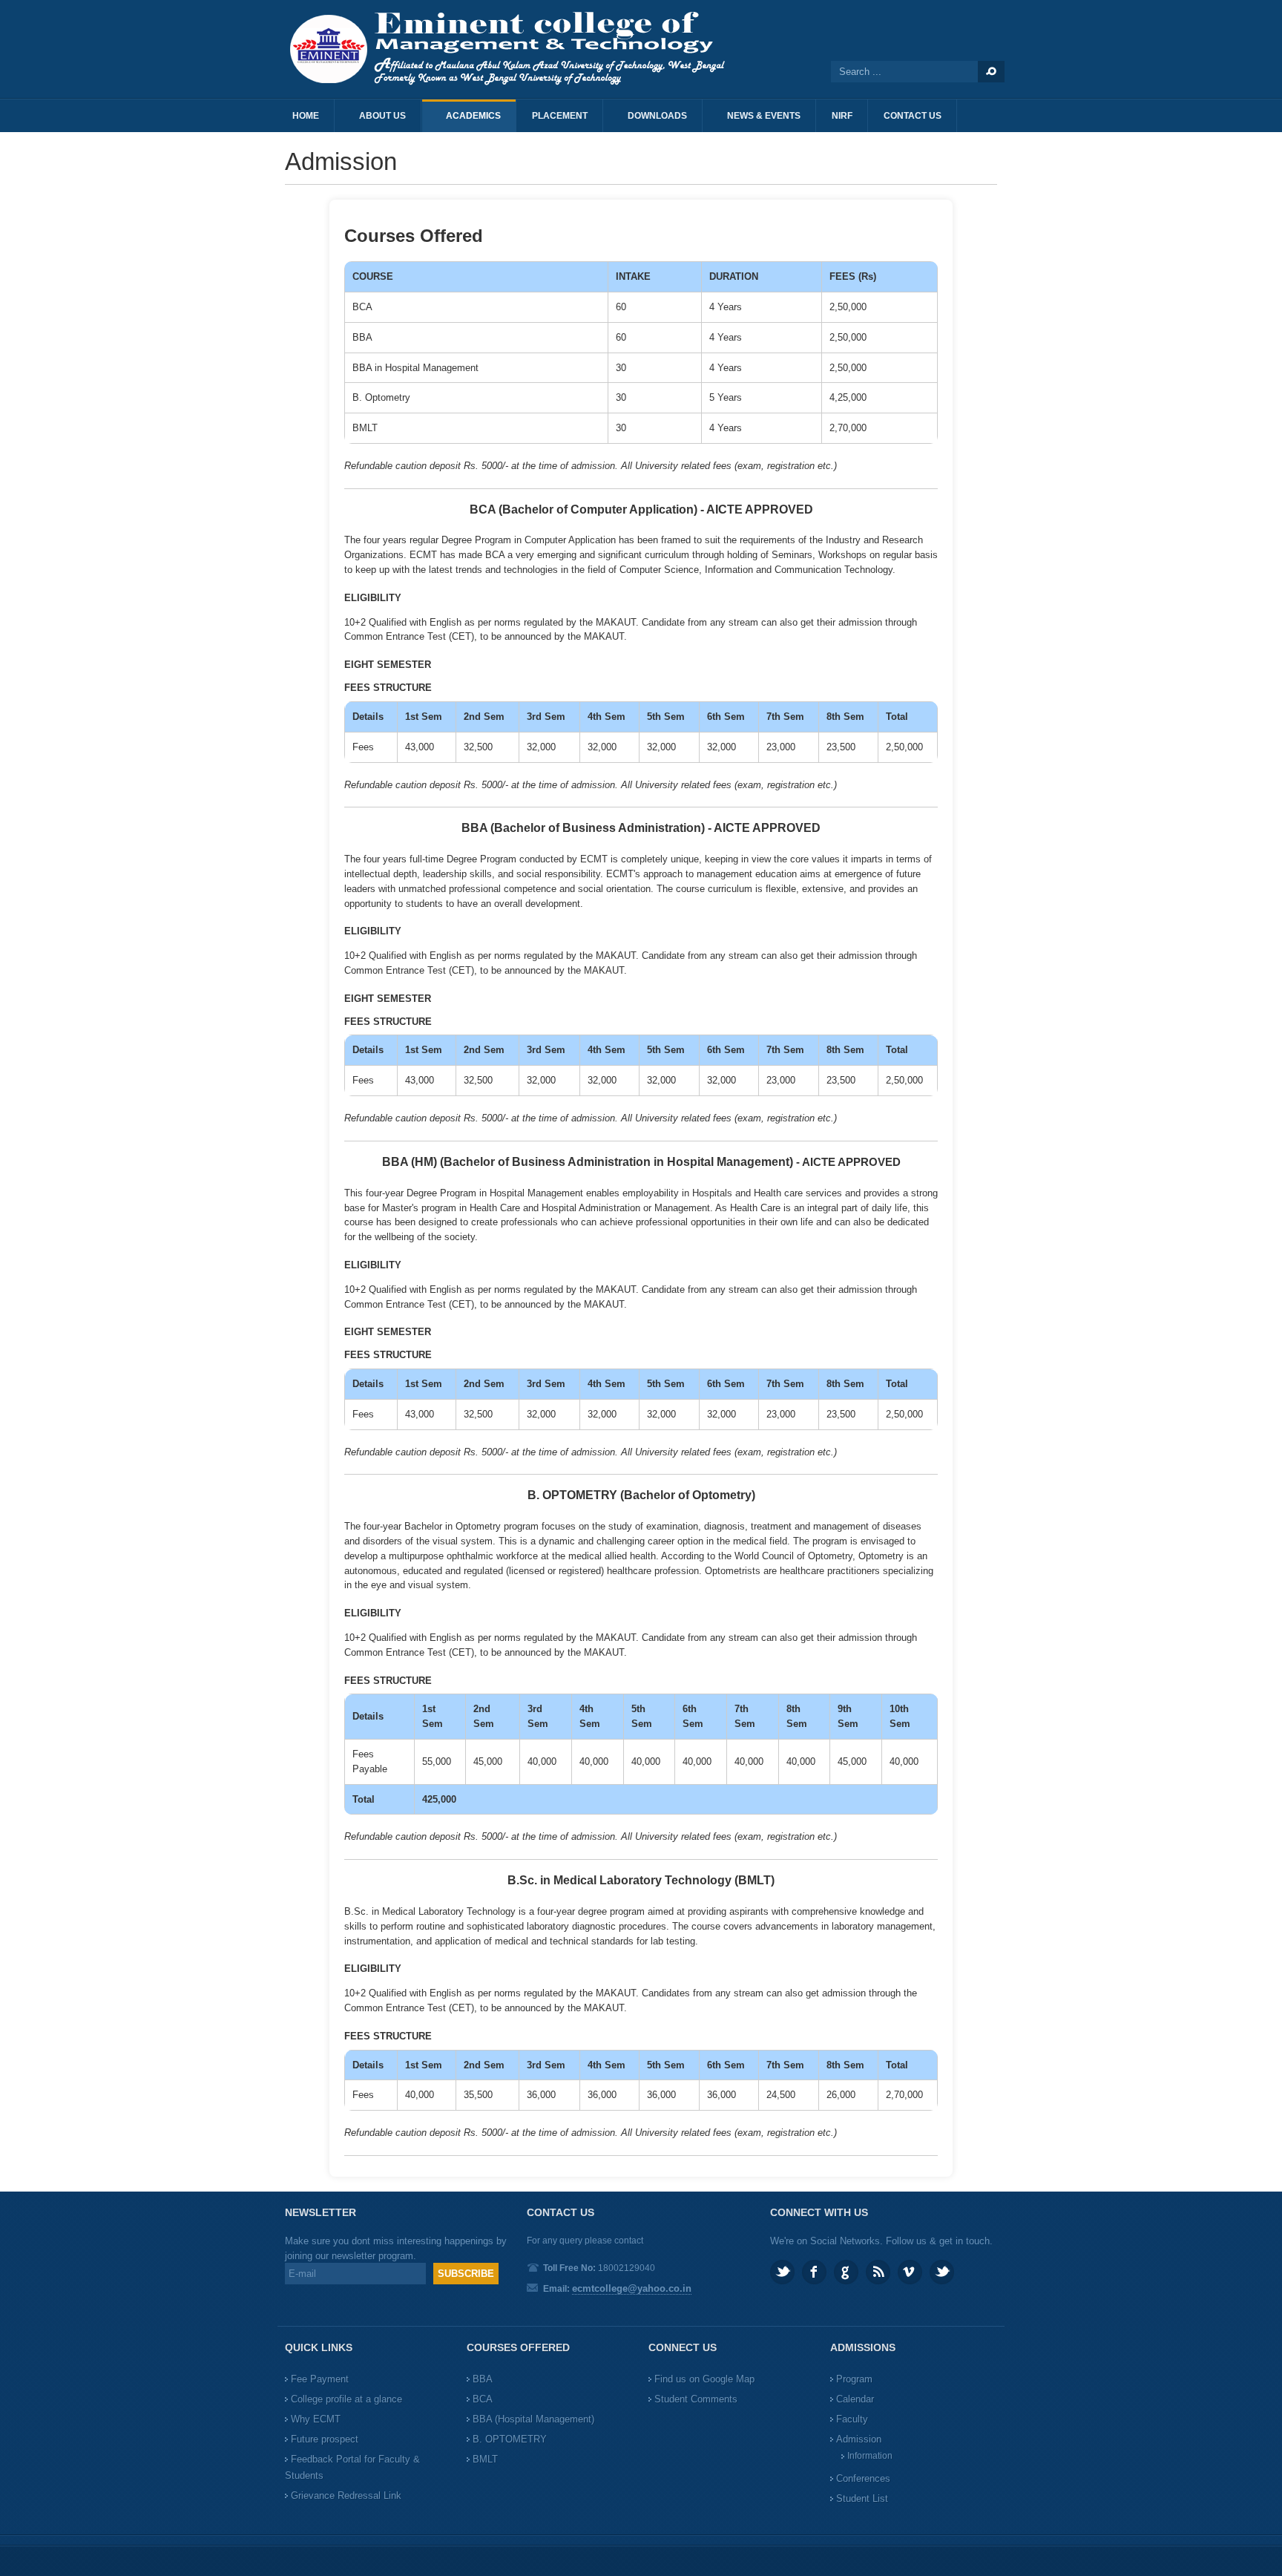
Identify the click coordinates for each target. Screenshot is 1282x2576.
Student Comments (696, 2399)
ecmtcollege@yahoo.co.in (632, 2288)
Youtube (942, 2272)
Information (870, 2456)
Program (854, 2379)
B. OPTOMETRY (510, 2439)
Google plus (846, 2272)
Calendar (855, 2399)
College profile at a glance (346, 2399)
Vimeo (910, 2272)
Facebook (814, 2272)
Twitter (782, 2272)
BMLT (485, 2459)
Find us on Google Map (704, 2379)
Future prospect (325, 2439)
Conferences (863, 2478)
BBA (483, 2379)
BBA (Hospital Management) (533, 2419)
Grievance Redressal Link (346, 2495)
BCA (483, 2399)
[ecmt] (515, 49)
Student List (862, 2498)
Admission (859, 2439)
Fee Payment (320, 2379)
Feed (878, 2272)
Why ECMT (316, 2419)
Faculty (852, 2419)
